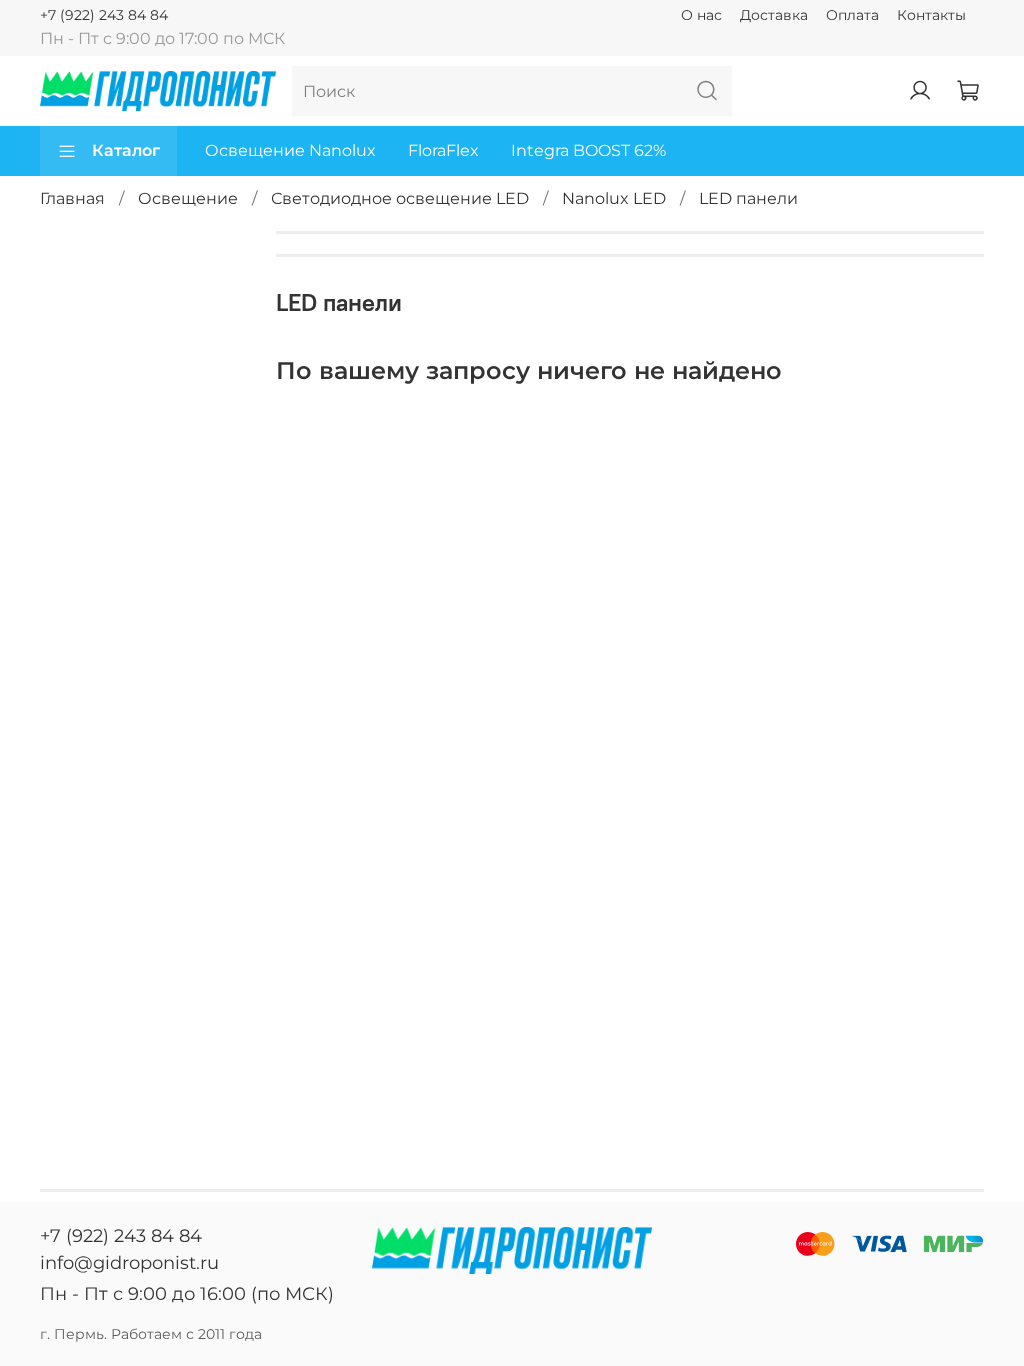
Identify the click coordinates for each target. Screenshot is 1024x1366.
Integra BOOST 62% (588, 150)
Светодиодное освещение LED (400, 198)
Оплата (852, 15)
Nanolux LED (614, 198)
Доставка (774, 15)
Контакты (931, 15)
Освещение (188, 198)
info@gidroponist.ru (129, 1263)
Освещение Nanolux (290, 150)
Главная (72, 198)
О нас (701, 15)
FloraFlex (443, 150)
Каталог (126, 150)
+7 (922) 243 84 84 (104, 15)
